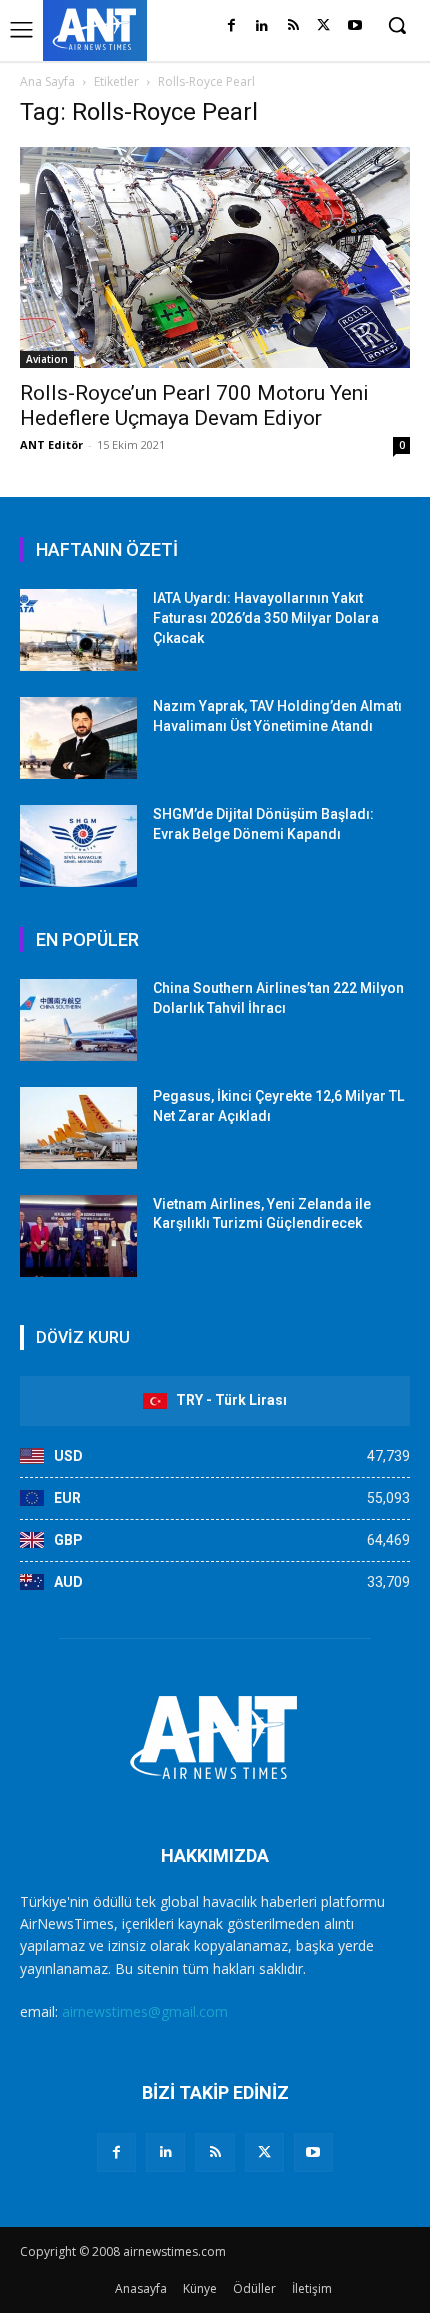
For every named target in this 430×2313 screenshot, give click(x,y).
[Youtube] (354, 26)
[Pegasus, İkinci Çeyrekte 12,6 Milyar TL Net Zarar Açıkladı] (78, 1128)
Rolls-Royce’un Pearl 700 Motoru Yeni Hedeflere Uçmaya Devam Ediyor (194, 405)
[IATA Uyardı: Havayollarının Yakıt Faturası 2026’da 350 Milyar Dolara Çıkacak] (78, 630)
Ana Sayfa (47, 81)
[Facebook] (231, 26)
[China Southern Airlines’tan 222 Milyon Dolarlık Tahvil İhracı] (78, 1020)
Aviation (47, 359)
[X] (323, 26)
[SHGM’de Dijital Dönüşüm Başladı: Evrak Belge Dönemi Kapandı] (78, 846)
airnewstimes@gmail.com (145, 2011)
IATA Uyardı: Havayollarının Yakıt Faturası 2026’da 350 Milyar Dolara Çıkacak (266, 617)
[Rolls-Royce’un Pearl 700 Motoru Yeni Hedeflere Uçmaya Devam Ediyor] (215, 257)
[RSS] (293, 26)
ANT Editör (51, 444)
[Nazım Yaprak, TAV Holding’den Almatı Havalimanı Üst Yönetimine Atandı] (78, 738)
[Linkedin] (262, 26)
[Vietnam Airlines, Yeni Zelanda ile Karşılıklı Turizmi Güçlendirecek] (78, 1236)
